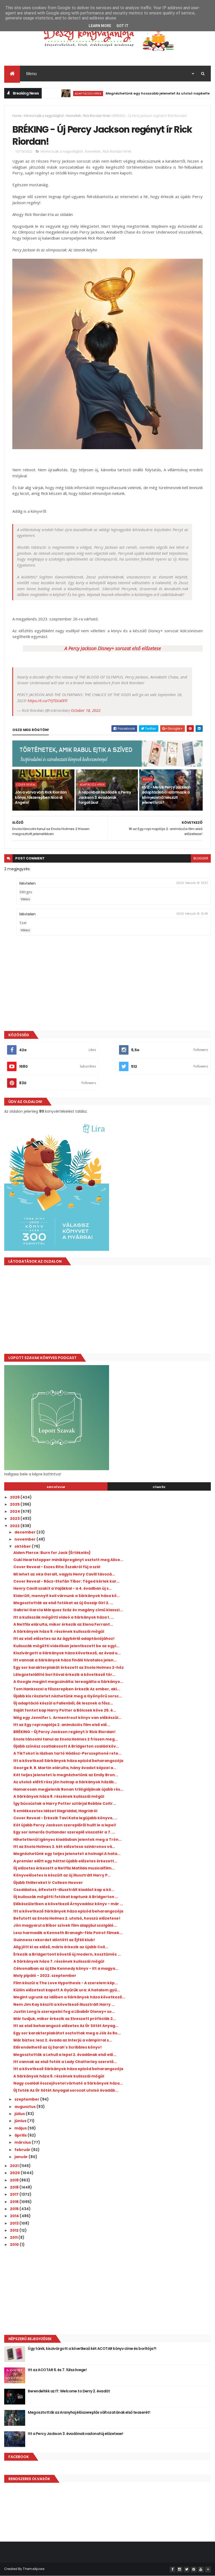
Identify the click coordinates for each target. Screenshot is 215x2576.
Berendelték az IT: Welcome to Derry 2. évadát (69, 2391)
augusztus (25, 2107)
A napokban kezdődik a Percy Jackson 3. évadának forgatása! (105, 797)
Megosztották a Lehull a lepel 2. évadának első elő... (65, 2055)
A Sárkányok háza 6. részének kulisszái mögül (59, 2076)
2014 (15, 2216)
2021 (15, 2166)
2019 (15, 2180)
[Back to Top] (208, 2569)
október (23, 1546)
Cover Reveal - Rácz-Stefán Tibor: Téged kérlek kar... (66, 1581)
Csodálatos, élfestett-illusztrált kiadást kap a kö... (64, 1890)
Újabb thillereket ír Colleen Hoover (48, 1883)
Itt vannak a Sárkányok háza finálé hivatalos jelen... (65, 1660)
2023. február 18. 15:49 (192, 914)
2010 (15, 2245)
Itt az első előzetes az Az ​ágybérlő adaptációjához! (64, 1639)
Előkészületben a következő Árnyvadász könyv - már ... (68, 1904)
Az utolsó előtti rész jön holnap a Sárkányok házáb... (65, 1782)
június (21, 2121)
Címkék (159, 1487)
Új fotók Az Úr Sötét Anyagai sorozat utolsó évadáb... (66, 2090)
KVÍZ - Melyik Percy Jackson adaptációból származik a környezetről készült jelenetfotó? (166, 795)
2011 (14, 2237)
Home (17, 116)
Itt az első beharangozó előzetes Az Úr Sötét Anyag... (66, 2026)
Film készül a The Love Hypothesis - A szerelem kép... (66, 1983)
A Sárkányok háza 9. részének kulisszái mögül (59, 1631)
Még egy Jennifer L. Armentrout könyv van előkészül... (67, 1718)
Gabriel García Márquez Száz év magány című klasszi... (68, 1610)
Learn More (100, 26)
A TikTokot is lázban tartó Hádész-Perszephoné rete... (67, 1753)
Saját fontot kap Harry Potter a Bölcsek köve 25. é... (65, 1710)
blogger (201, 858)
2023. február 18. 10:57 (192, 883)
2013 (15, 2223)
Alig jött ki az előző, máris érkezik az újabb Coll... (61, 1947)
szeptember (27, 2099)
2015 (15, 2209)
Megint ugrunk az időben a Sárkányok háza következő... (69, 1997)
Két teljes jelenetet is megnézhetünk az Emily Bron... (66, 1775)
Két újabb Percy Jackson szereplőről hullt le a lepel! (65, 1825)
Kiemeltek (74, 116)
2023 (15, 1518)
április (21, 2135)
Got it (122, 26)
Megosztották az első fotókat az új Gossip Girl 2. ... (63, 1603)
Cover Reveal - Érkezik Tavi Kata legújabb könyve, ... (65, 1818)
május (21, 2128)
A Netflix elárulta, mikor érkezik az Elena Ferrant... (63, 1624)
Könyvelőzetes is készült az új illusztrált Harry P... (62, 1875)
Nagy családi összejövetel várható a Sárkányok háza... (68, 2083)
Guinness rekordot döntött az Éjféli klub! (54, 1940)
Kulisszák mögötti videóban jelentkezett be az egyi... (66, 1646)
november (25, 1539)
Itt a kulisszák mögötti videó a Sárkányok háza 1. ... (64, 1617)
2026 (15, 1497)
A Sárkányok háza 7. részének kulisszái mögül (59, 1961)
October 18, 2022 (86, 710)
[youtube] (201, 2569)
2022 (15, 1526)
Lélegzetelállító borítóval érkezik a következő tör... (64, 1675)
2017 (15, 2194)
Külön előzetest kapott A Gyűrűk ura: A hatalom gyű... (67, 1990)
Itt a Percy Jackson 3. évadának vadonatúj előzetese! (75, 2434)
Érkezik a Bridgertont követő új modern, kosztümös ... (67, 1954)
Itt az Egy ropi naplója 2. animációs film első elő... (62, 1725)
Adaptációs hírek (56, 93)
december (25, 1532)
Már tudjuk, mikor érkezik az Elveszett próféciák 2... (65, 2019)
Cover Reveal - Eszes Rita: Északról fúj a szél (57, 1567)
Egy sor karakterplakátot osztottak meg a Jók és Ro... (67, 2033)
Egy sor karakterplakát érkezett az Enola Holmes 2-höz (69, 1667)
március (23, 2142)
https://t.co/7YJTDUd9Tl (47, 701)
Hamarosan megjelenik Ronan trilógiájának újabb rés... (68, 1789)
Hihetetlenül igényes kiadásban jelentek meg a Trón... (68, 1839)
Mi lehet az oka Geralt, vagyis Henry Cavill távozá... (64, 1574)
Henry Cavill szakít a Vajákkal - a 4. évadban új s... (63, 1588)
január (21, 2157)
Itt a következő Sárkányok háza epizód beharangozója (68, 1761)
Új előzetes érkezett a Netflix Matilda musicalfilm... (64, 1868)
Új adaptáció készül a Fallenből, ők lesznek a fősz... (63, 1703)
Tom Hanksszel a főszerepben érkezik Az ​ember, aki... (67, 1689)
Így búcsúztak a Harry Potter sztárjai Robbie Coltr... (65, 1803)
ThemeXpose (34, 2569)
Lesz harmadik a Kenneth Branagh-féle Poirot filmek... (68, 1933)
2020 (15, 2173)
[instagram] (180, 2569)
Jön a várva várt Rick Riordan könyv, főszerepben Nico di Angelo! (41, 797)
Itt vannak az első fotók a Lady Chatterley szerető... (65, 2062)
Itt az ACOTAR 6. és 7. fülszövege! (57, 2370)
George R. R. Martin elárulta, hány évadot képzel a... (65, 1768)
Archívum (56, 1487)
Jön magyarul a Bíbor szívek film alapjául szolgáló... (65, 1925)
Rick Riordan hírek (97, 116)
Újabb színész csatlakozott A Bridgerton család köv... (66, 1746)
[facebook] (173, 2569)
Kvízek (148, 779)
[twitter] (187, 2569)
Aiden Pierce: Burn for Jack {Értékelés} (52, 1553)
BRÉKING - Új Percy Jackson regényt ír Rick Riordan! (64, 1732)
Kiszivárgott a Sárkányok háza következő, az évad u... (67, 1653)
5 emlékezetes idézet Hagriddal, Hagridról (55, 1811)
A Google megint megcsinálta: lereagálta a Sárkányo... (68, 1682)
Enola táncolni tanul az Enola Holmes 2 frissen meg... (66, 1739)
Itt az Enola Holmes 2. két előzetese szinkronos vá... (64, 1847)
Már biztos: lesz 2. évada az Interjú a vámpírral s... (63, 2040)
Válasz (25, 899)
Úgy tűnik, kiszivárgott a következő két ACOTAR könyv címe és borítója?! (92, 2349)
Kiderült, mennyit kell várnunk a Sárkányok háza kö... (67, 1596)
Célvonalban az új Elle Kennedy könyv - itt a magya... (66, 1968)
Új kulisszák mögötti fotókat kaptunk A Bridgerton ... (66, 1897)
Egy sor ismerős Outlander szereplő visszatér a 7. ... (64, 1832)
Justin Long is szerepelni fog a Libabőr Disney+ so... (64, 2012)
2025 (15, 1504)
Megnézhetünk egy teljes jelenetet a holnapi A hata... (67, 1854)
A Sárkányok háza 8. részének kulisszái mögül (59, 1796)
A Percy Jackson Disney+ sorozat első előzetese (113, 648)
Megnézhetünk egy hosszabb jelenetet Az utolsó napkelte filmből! (133, 93)
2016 (15, 2202)
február (23, 2150)
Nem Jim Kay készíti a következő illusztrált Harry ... (64, 2004)
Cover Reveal (26, 785)
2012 (15, 2230)
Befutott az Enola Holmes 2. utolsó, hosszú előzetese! (67, 1918)
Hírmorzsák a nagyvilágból (44, 116)
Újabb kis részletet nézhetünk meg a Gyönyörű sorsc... (68, 1696)
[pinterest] (194, 2569)
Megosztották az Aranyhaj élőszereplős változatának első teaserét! (89, 2412)
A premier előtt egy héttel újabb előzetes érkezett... (65, 1861)
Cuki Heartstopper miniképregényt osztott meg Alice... (68, 1560)
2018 (15, 2187)
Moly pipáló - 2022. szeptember (45, 1976)
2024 (15, 1511)
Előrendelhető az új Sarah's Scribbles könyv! (58, 2047)
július (20, 2114)
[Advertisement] (107, 1311)
